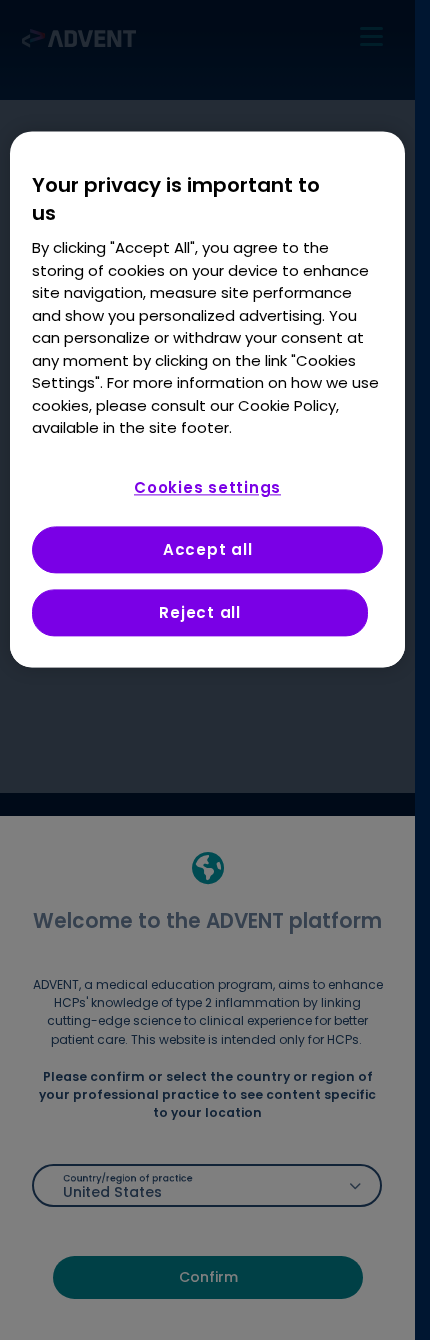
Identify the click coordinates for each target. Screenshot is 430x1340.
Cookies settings (207, 487)
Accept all (208, 549)
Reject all (200, 612)
